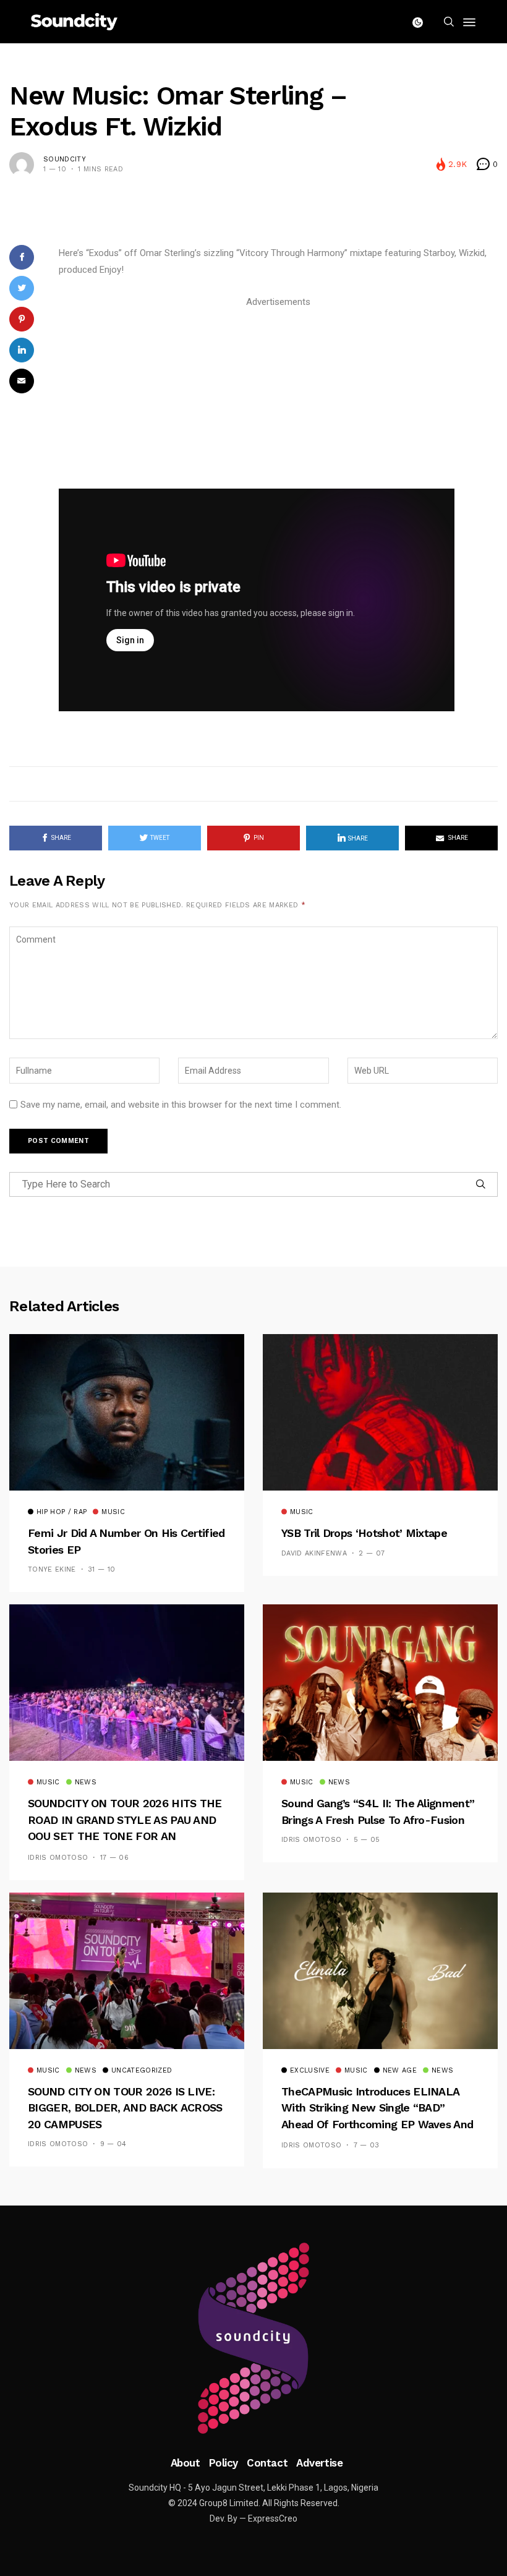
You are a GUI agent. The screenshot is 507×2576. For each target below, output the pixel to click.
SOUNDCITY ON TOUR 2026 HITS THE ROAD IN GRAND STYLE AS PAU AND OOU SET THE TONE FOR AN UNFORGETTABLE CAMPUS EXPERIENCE (125, 1836)
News (86, 1782)
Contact (267, 2463)
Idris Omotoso (58, 1858)
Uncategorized (142, 2071)
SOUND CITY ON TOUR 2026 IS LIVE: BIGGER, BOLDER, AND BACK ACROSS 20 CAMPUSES (125, 2108)
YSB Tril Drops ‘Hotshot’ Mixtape (364, 1533)
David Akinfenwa (314, 1553)
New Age (400, 2071)
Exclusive (310, 2071)
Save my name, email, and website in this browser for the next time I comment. (181, 1105)
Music (113, 1512)
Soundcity (65, 159)
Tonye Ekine (52, 1569)
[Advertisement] (278, 397)
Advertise (319, 2463)
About (185, 2463)
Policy (224, 2463)
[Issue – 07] (253, 2339)
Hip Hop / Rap (62, 1512)
